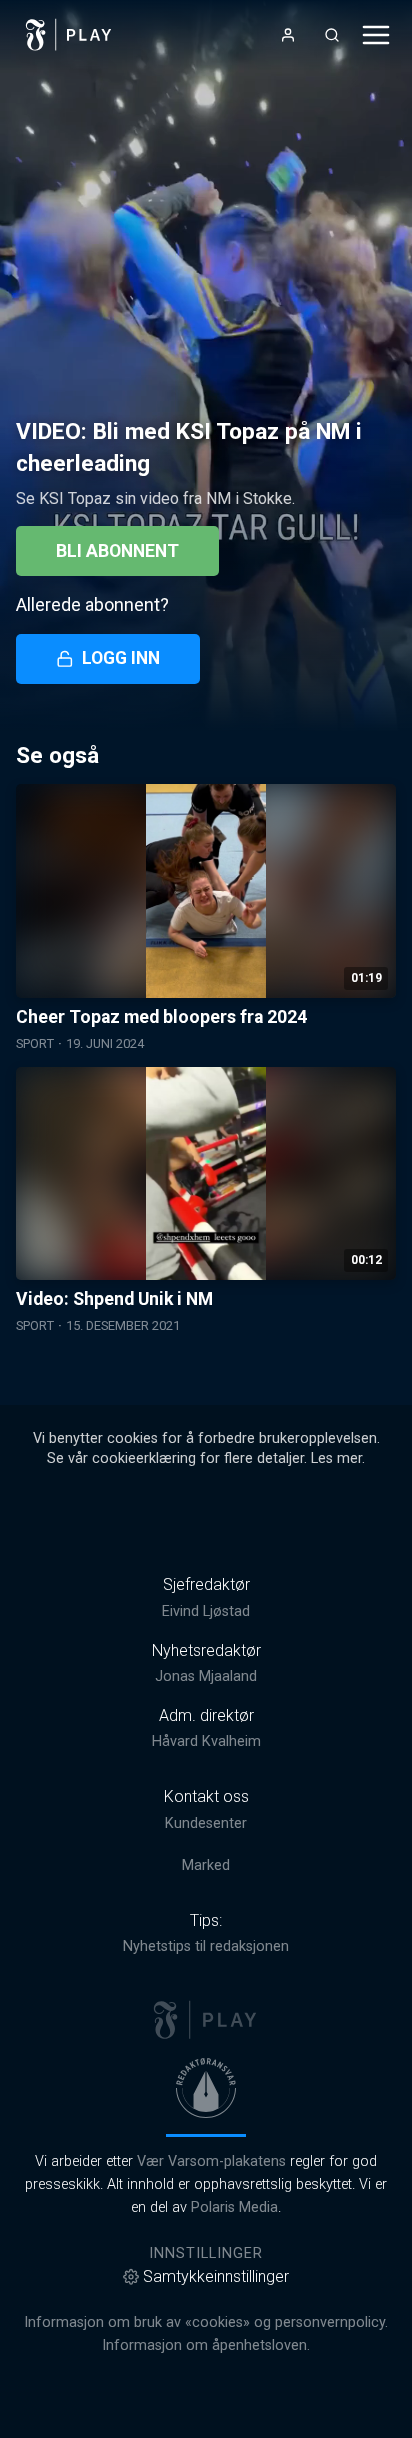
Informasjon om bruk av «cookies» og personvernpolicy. (206, 2322)
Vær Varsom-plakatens (211, 2161)
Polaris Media (234, 2207)
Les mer (336, 1458)
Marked (206, 1865)
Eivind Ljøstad (206, 1611)
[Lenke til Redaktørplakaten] (206, 2088)
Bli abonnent (117, 551)
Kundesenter (206, 1823)
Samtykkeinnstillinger (216, 2276)
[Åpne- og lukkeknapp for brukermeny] (288, 35)
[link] (69, 35)
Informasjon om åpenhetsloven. (206, 2345)
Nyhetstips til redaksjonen (206, 1946)
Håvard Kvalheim (206, 1741)
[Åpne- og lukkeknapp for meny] (376, 35)
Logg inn (121, 658)
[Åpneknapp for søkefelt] (332, 35)
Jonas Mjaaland (206, 1676)
